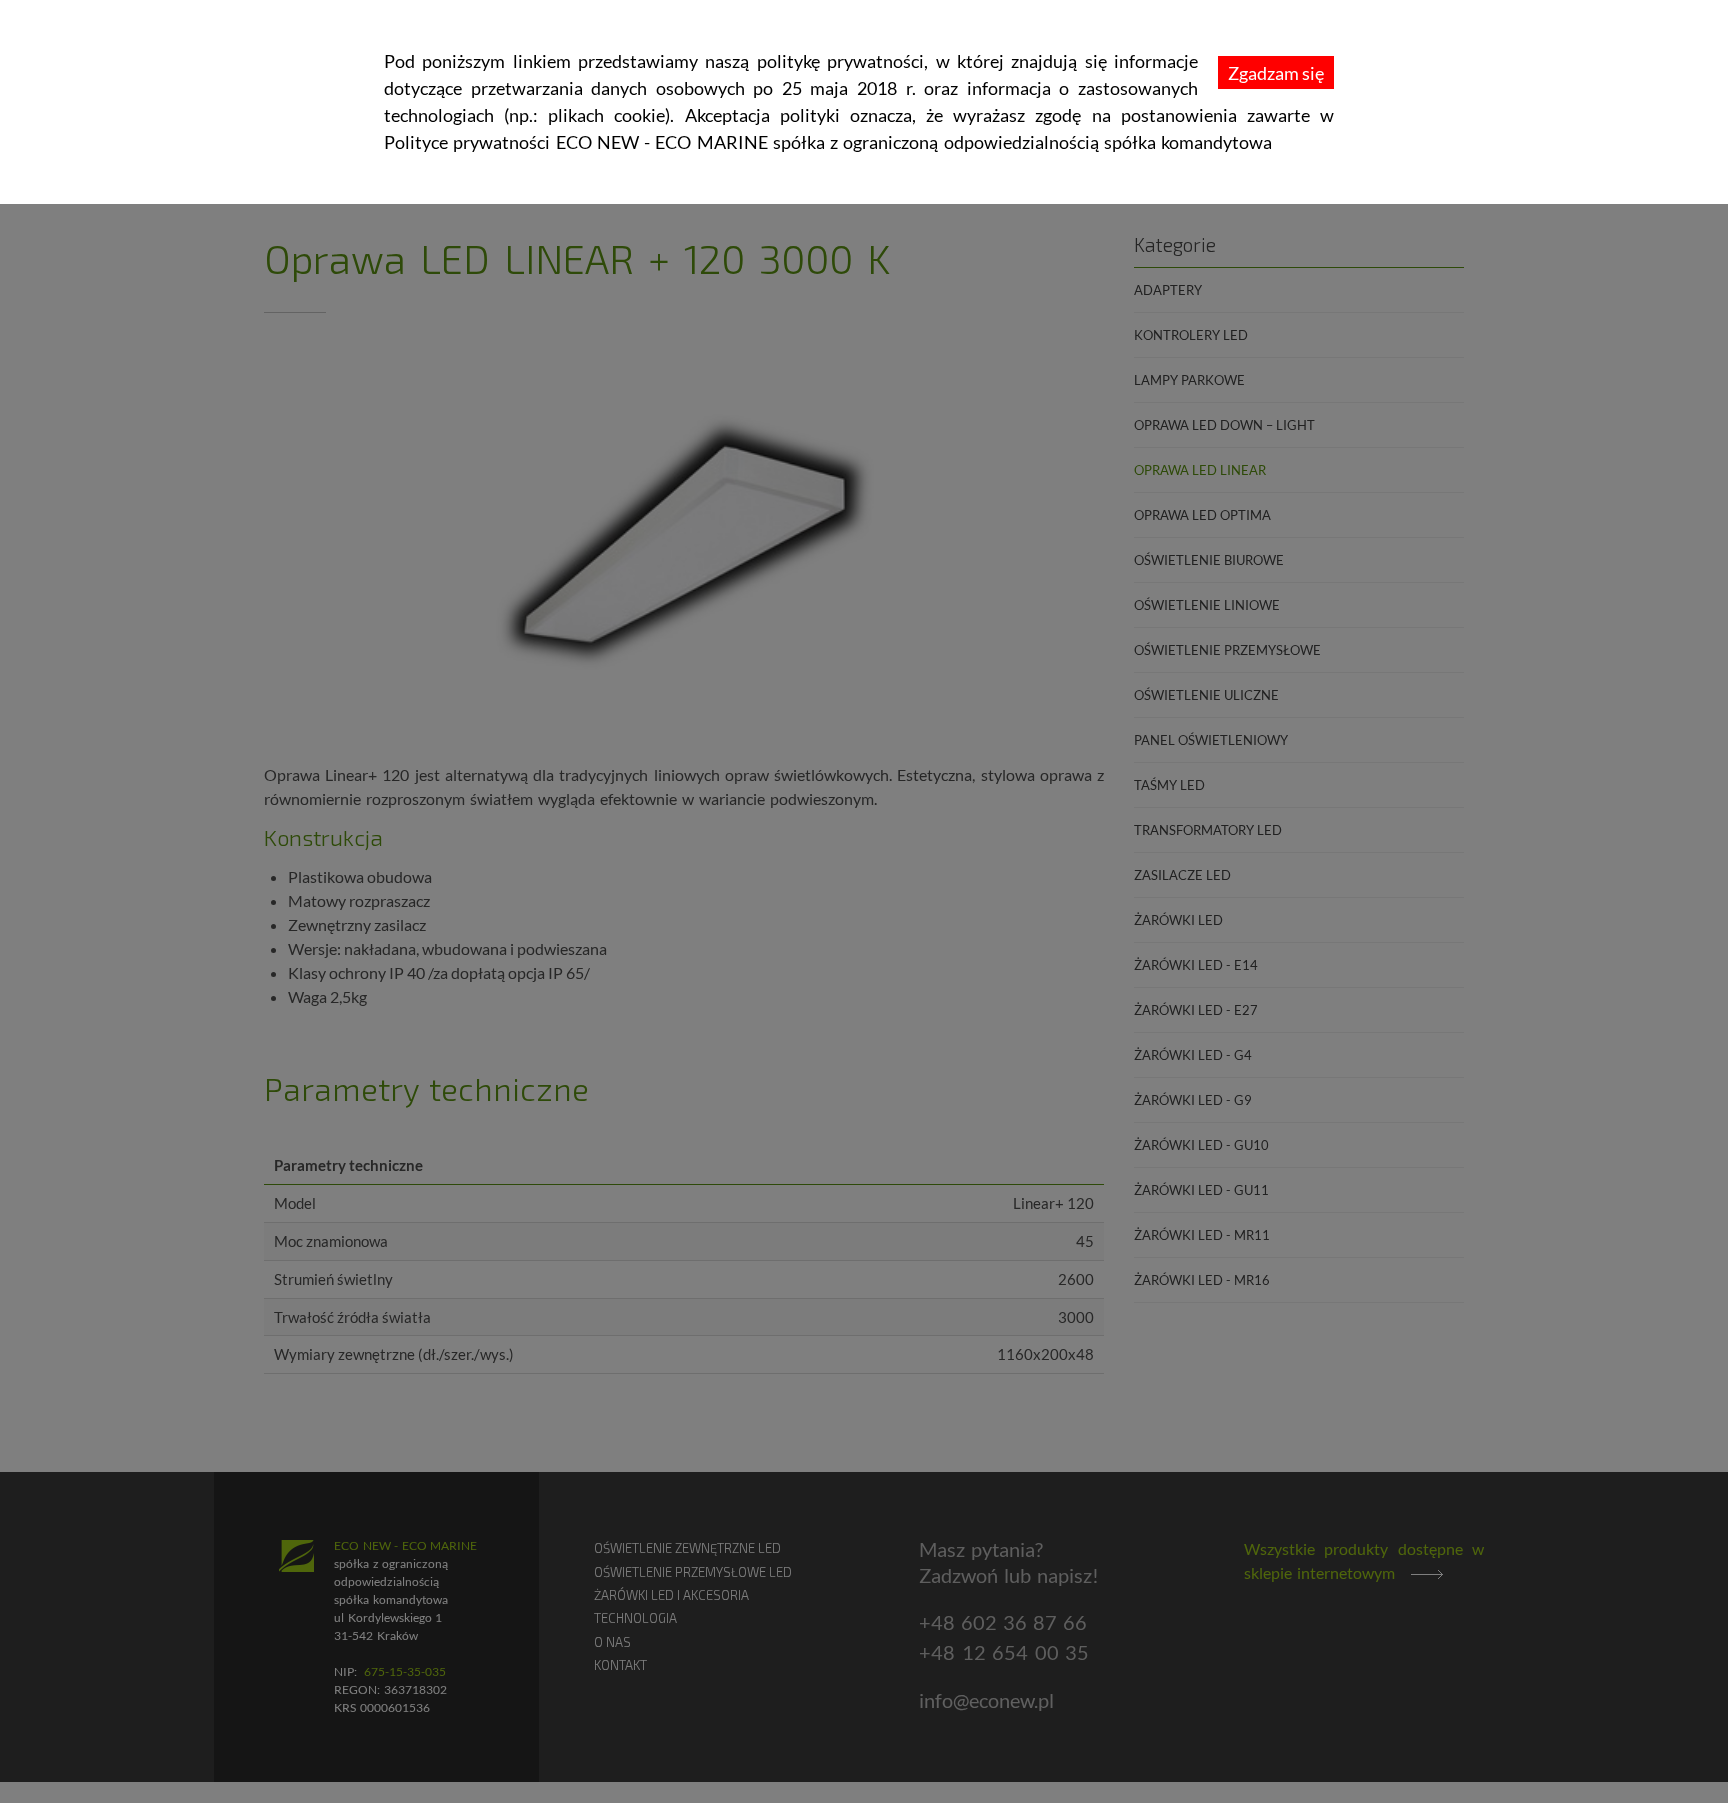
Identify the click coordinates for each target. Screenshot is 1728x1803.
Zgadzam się (1276, 73)
